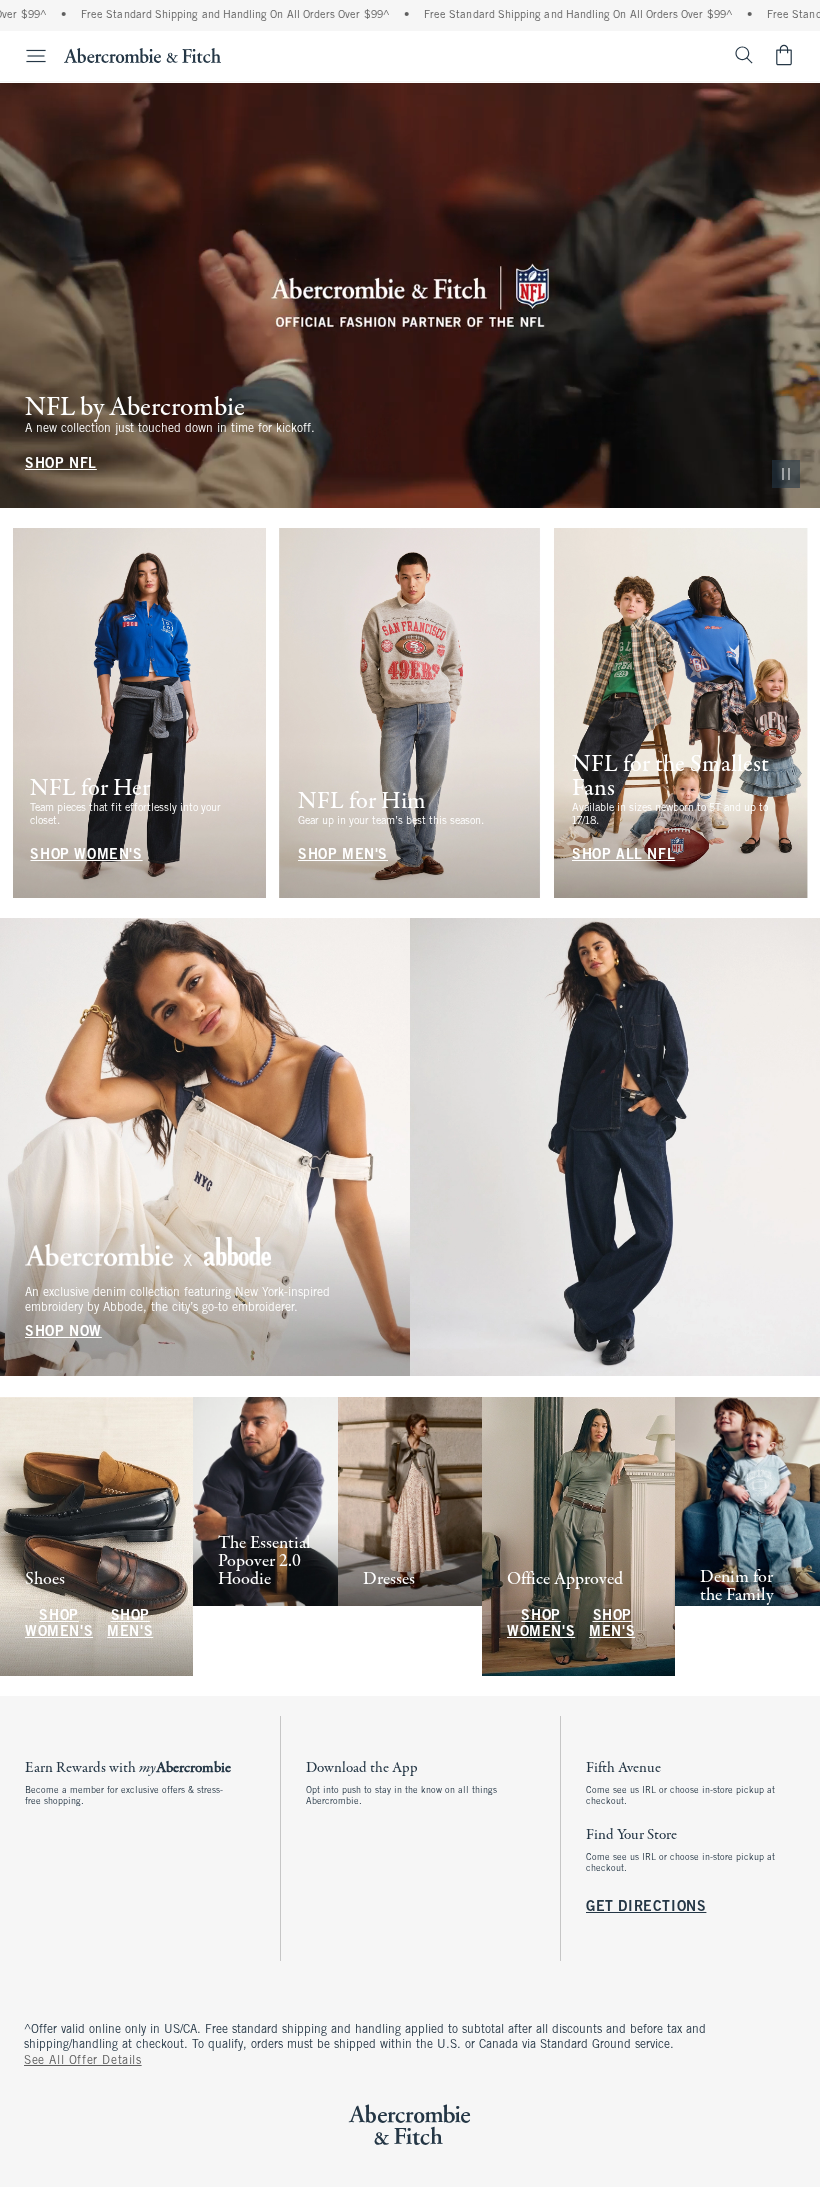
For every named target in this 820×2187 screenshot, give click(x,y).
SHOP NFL (61, 464)
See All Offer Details (83, 2061)
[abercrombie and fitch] (142, 55)
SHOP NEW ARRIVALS (258, 1624)
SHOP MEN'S (343, 854)
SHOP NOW (63, 1333)
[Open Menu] (26, 56)
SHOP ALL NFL (623, 854)
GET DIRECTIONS (646, 1907)
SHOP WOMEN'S (86, 854)
